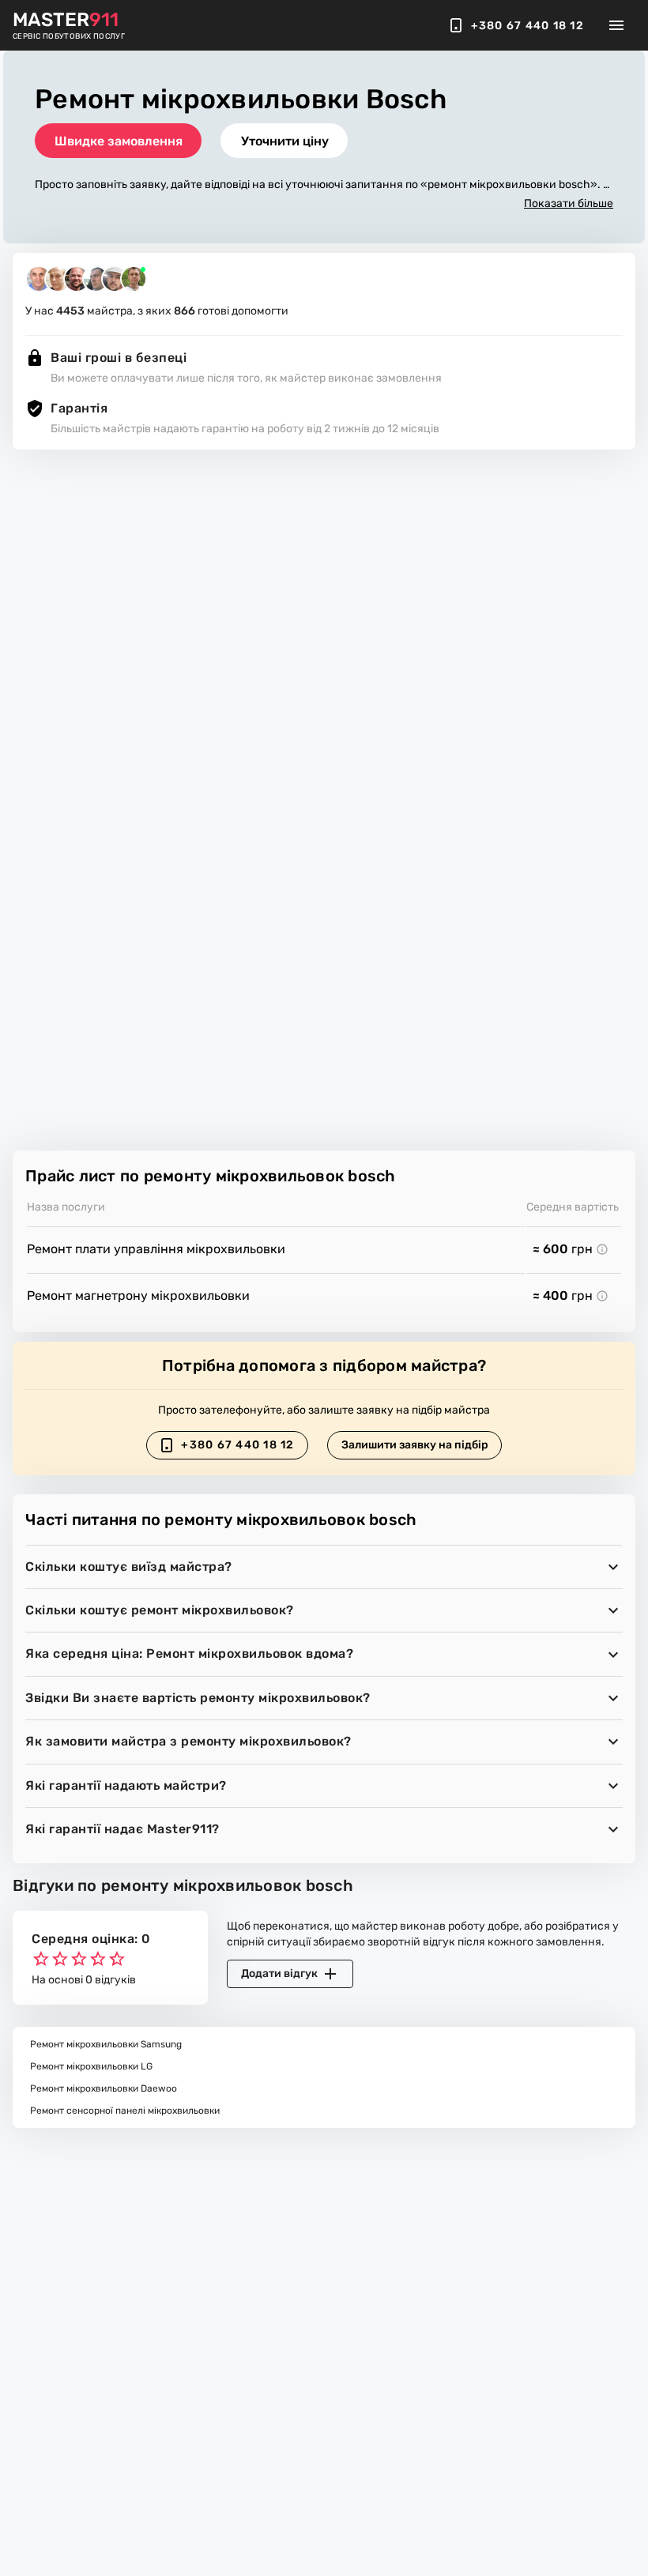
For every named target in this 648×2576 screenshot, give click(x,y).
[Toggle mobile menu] (616, 25)
